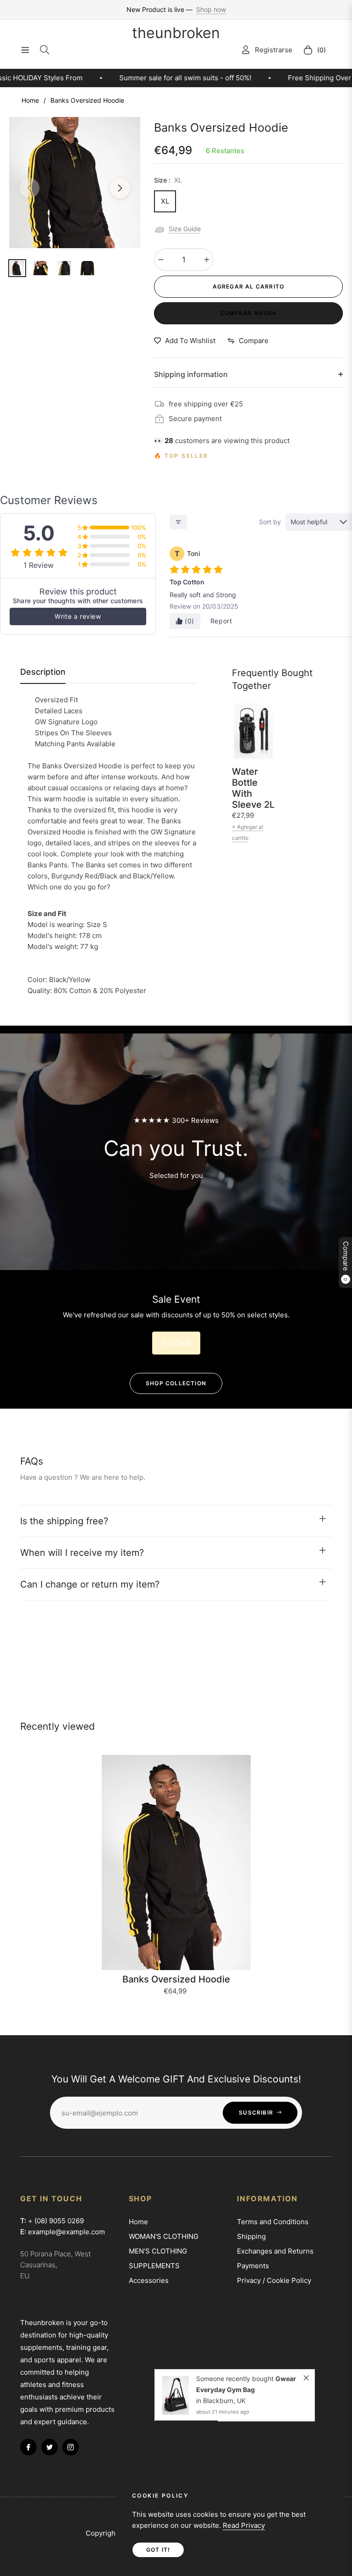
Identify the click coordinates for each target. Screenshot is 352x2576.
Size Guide (185, 229)
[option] (75, 183)
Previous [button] (29, 188)
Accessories (149, 2280)
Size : (168, 180)
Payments (253, 2266)
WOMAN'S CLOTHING (164, 2236)
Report (221, 621)
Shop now (211, 9)
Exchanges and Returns (275, 2251)
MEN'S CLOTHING (158, 2251)
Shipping (251, 2236)
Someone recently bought (236, 2379)
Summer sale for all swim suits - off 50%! (85, 78)
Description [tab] (43, 672)
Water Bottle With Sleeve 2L (253, 788)
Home (30, 100)
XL (165, 201)
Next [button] (120, 188)
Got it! (158, 2550)
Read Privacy (244, 2525)
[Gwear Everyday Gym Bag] (176, 2395)
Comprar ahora (249, 313)
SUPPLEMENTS (154, 2266)
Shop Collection (176, 1383)
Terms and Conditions (273, 2222)
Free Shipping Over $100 (228, 78)
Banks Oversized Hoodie (176, 1979)
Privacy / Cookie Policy (274, 2280)
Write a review (78, 616)
